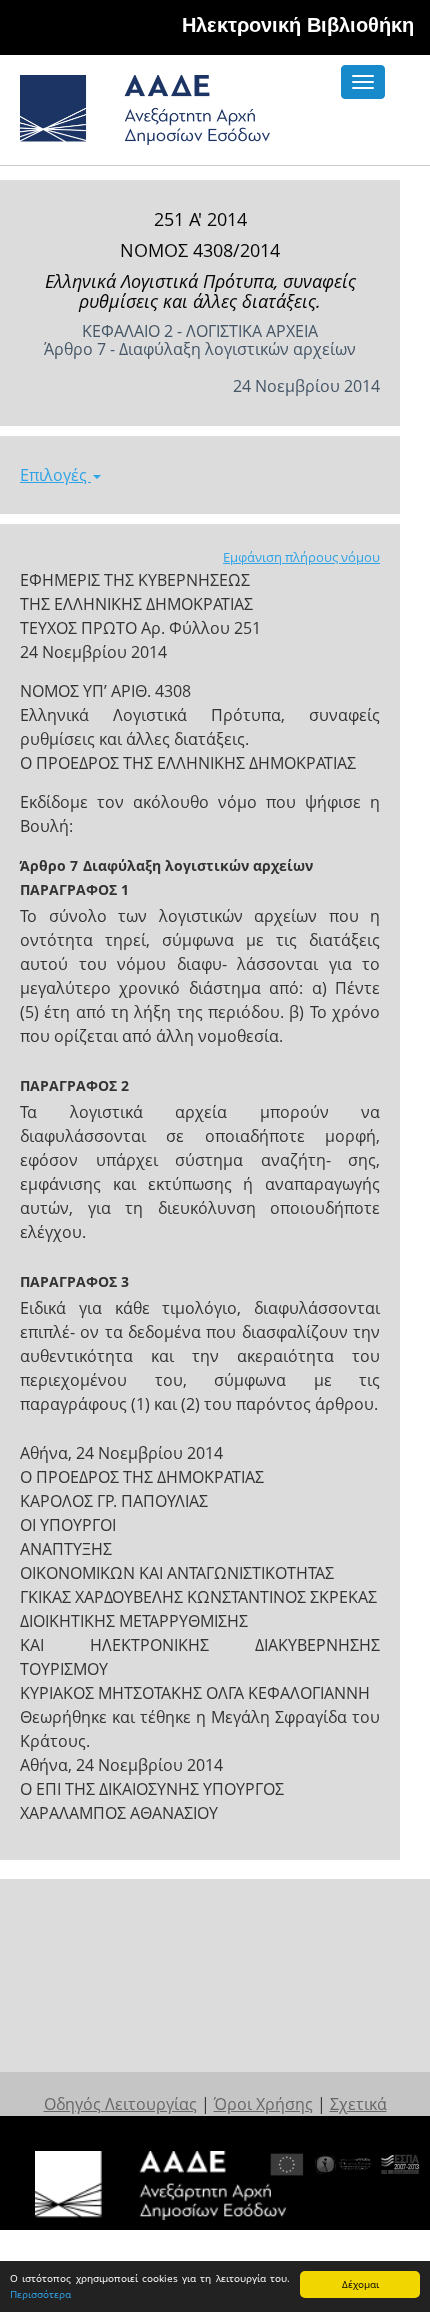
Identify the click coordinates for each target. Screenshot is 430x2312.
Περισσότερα (40, 2294)
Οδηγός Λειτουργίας (120, 2104)
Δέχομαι (360, 2284)
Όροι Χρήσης (263, 2104)
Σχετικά (358, 2104)
